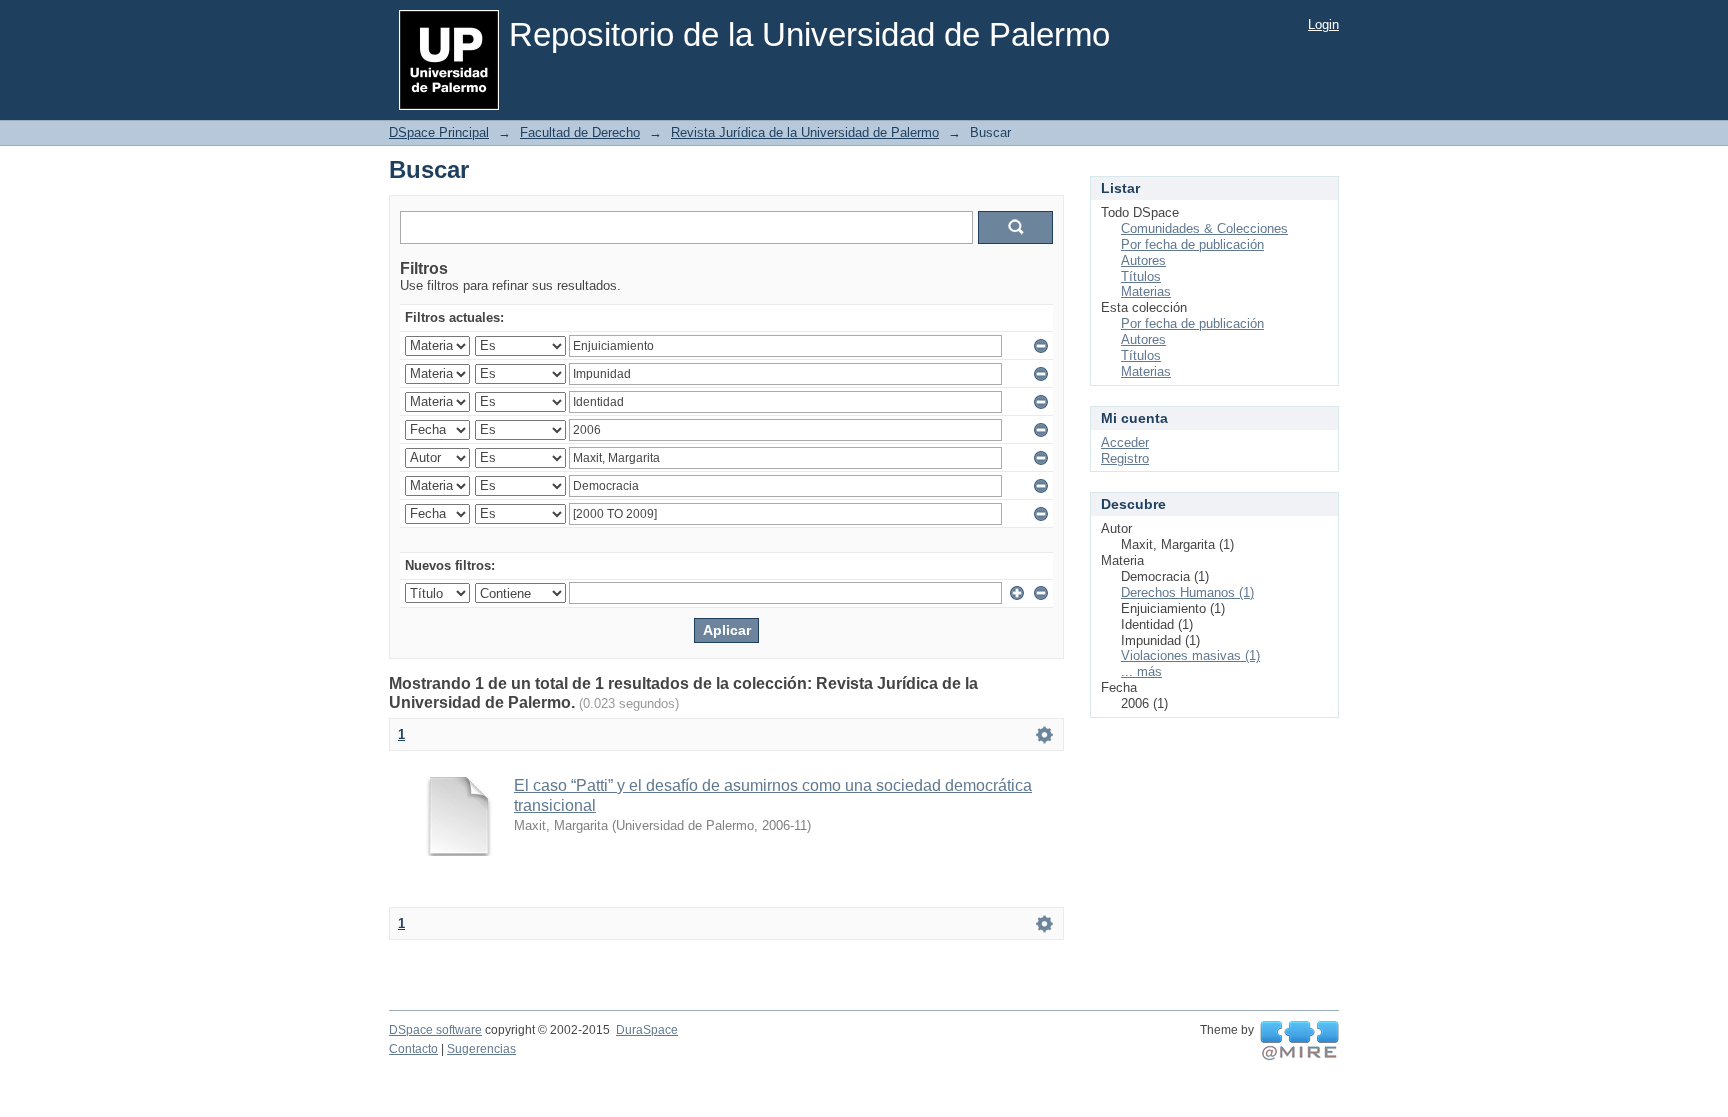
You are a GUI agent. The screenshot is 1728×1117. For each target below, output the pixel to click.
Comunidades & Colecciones (1204, 228)
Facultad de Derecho (580, 132)
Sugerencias (481, 1049)
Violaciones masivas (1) (1190, 655)
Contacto (413, 1049)
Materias (1146, 291)
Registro (1125, 458)
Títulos (1141, 276)
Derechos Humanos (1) (1187, 592)
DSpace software (435, 1030)
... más (1141, 671)
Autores (1143, 260)
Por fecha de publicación (1192, 244)
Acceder (1125, 442)
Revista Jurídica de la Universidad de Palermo (805, 132)
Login (1323, 24)
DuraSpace (647, 1030)
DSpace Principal (439, 132)
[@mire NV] (1299, 1041)
